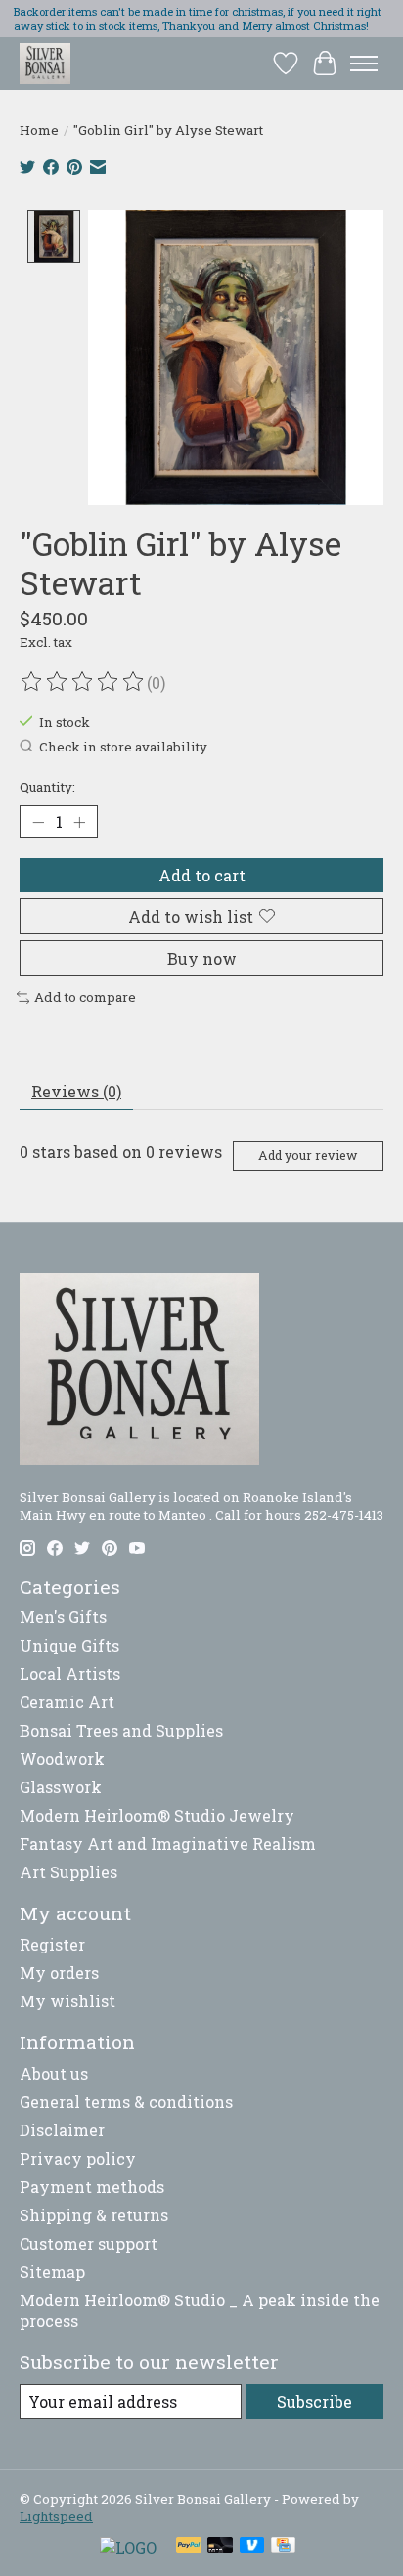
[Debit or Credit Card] (220, 2547)
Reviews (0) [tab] (76, 1091)
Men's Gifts (63, 1617)
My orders (59, 1973)
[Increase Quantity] (79, 822)
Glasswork (61, 1787)
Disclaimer (62, 2130)
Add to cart (202, 875)
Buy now (202, 958)
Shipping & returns (94, 2215)
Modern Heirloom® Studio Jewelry (157, 1815)
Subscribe (314, 2402)
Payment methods (92, 2187)
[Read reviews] (83, 682)
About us (54, 2073)
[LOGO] (128, 2547)
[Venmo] (252, 2547)
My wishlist (67, 2001)
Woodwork (62, 1759)
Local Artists (70, 1674)
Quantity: (47, 787)
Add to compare (85, 997)
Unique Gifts (69, 1645)
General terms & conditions (126, 2102)
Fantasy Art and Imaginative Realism (168, 1844)
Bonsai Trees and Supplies (121, 1730)
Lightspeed (56, 2516)
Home (39, 130)
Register (52, 1944)
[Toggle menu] (364, 64)
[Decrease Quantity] (38, 822)
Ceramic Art (67, 1702)
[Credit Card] (283, 2547)
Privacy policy (78, 2158)
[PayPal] (189, 2547)
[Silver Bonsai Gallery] (45, 63)
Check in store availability (123, 747)
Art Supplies (68, 1872)
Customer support (89, 2243)
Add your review (308, 1155)
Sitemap (52, 2272)
